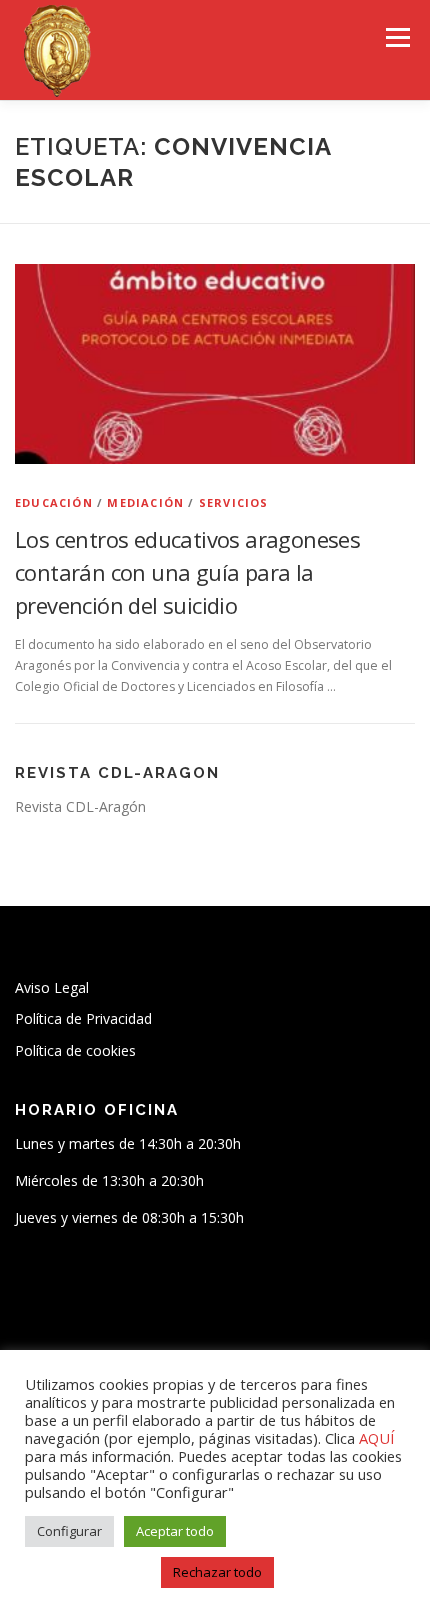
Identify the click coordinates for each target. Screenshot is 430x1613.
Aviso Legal (52, 987)
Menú (396, 37)
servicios (234, 502)
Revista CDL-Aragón (80, 806)
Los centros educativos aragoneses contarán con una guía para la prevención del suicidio (187, 572)
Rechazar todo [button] (217, 1572)
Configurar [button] (69, 1531)
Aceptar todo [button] (175, 1531)
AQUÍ (376, 1438)
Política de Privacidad (83, 1018)
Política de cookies (75, 1050)
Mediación (145, 502)
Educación (54, 502)
